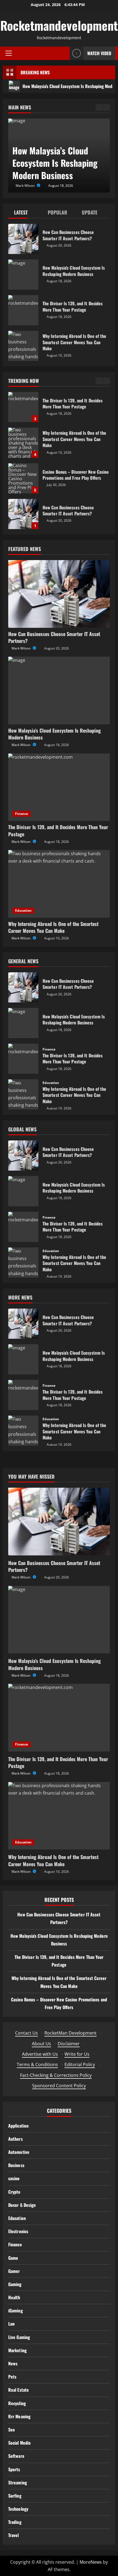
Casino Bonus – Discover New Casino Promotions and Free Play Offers (23, 443)
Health (14, 2297)
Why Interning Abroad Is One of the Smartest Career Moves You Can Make (23, 346)
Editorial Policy (80, 2064)
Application (18, 2126)
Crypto (14, 2192)
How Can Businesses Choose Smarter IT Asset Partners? (23, 239)
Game (13, 2258)
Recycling (17, 2403)
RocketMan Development (71, 2033)
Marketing (17, 2350)
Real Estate (19, 2390)
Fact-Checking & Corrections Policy (56, 2075)
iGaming (16, 2311)
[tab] (25, 214)
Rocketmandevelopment (59, 25)
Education (23, 910)
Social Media (19, 2443)
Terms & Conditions (37, 2064)
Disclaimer (69, 2044)
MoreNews (91, 2562)
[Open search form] (64, 53)
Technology (18, 2509)
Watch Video (99, 53)
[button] (9, 53)
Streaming (18, 2482)
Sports (14, 2469)
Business (16, 2165)
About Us (41, 2044)
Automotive (19, 2152)
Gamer (14, 2271)
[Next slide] (106, 107)
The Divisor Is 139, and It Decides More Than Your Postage (23, 310)
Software (16, 2456)
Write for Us (77, 2054)
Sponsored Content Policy (59, 2086)
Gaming (15, 2284)
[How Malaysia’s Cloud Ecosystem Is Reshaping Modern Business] (59, 690)
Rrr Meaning (19, 2416)
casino (14, 2178)
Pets (12, 2377)
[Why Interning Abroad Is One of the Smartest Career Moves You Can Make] (59, 884)
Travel (14, 2535)
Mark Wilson (26, 186)
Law (12, 2324)
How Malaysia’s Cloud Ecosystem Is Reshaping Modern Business (23, 275)
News (13, 2363)
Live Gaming (19, 2337)
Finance (22, 814)
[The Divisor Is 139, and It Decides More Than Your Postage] (59, 787)
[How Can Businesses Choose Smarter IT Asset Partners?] (59, 594)
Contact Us (26, 2033)
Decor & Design (22, 2205)
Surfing (15, 2496)
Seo (12, 2430)
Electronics (18, 2231)
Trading (15, 2522)
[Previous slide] (99, 107)
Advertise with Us (40, 2054)
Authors (16, 2139)
